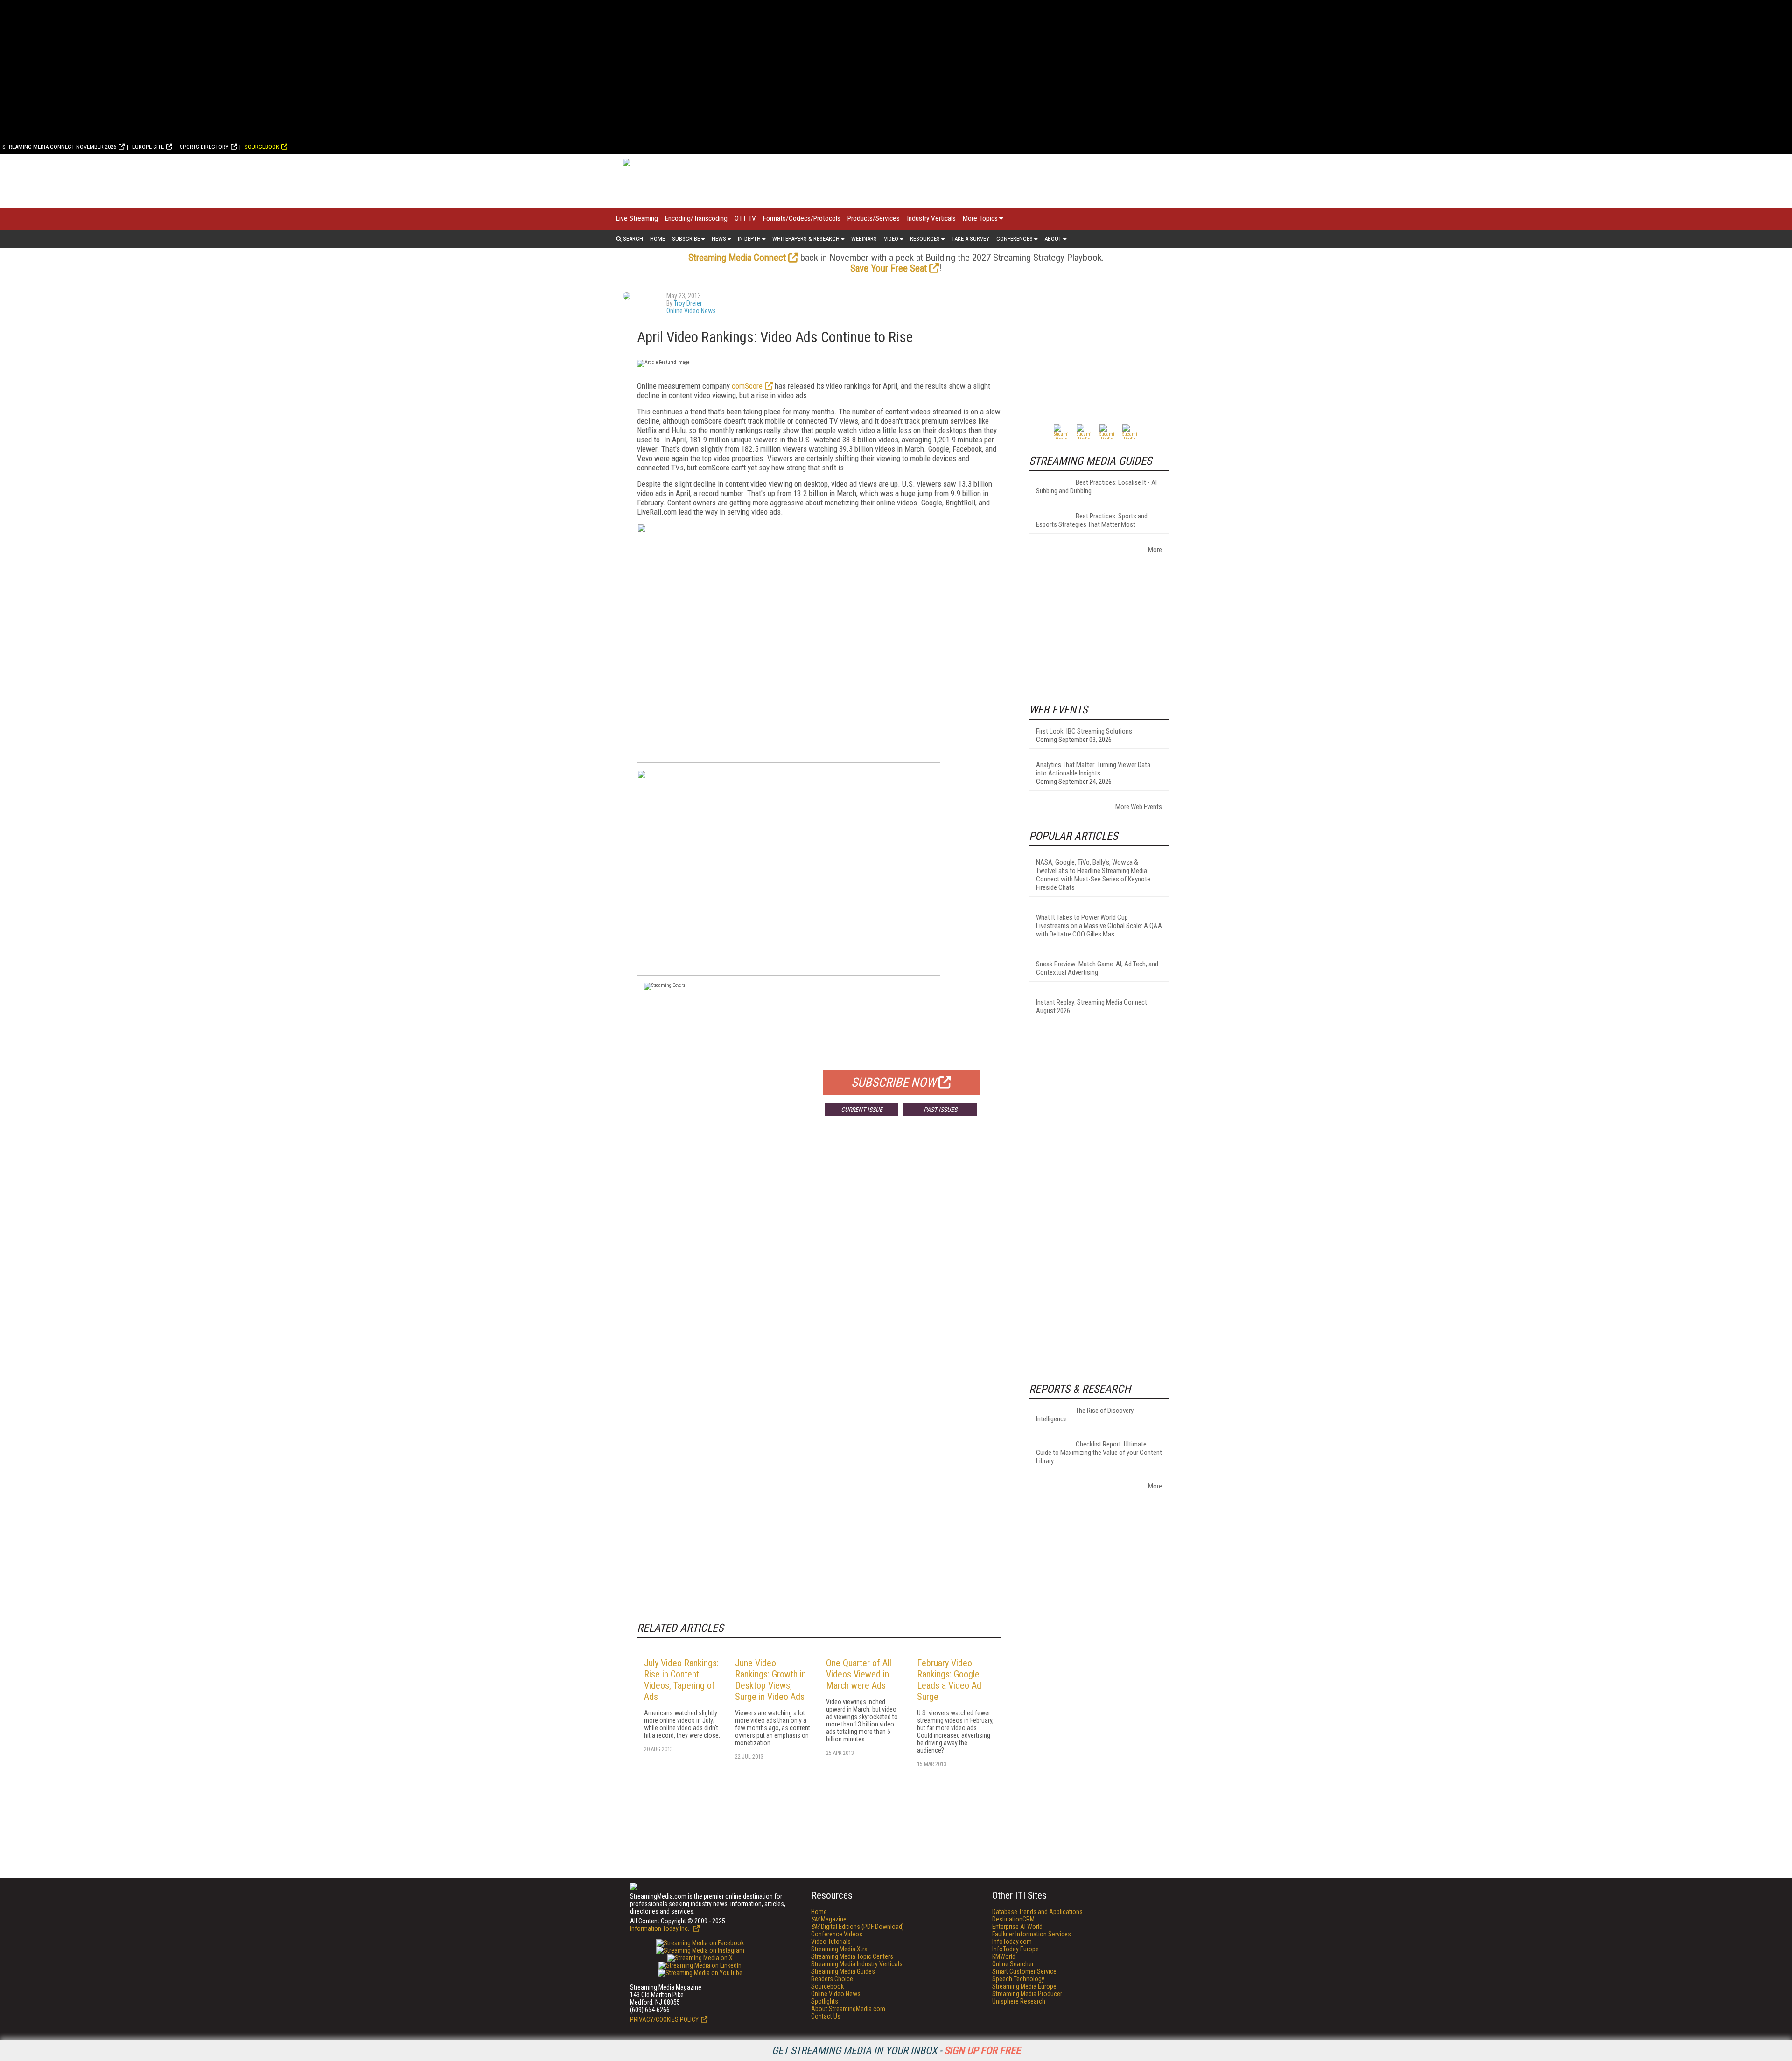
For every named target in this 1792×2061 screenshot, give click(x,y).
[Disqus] (819, 1261)
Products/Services (874, 218)
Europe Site (148, 147)
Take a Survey (970, 239)
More (1155, 550)
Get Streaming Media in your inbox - (896, 2051)
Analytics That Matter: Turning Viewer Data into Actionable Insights (1093, 769)
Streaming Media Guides (843, 1971)
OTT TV (745, 218)
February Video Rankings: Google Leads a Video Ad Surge (949, 1680)
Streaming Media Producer (1027, 1994)
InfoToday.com (1012, 1942)
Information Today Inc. (660, 1928)
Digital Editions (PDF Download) (857, 1927)
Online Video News (691, 311)
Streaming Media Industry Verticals (857, 1964)
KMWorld (1004, 1956)
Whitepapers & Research (806, 239)
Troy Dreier (688, 303)
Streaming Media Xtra (839, 1949)
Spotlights (825, 2001)
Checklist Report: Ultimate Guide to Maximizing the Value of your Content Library (1099, 1453)
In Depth (749, 239)
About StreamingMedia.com (848, 2009)
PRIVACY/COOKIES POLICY (664, 2019)
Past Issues (940, 1110)
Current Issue (862, 1110)
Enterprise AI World (1017, 1927)
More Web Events (1139, 807)
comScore (747, 386)
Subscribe (686, 239)
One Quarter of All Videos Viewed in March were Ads (859, 1674)
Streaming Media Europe (1024, 1986)
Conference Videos (837, 1934)
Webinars (864, 239)
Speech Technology (1018, 1979)
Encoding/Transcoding (696, 218)
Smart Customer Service (1024, 1971)
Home (658, 239)
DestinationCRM (1013, 1919)
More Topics (980, 218)
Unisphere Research (1019, 2001)
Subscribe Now (894, 1083)
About (1053, 239)
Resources (925, 239)
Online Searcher (1013, 1964)
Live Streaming (637, 218)
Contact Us (826, 2016)
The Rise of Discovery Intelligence (1085, 1415)
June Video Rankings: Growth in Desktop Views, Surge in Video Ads (770, 1680)
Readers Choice (832, 1979)
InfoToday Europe (1015, 1949)
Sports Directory (204, 147)
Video (891, 239)
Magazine (829, 1919)
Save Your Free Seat (889, 268)
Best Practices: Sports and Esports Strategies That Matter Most (1092, 520)
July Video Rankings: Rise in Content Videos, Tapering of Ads (681, 1680)
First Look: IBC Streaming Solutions (1084, 731)
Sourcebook (262, 147)
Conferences (1015, 239)
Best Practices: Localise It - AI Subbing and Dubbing (1096, 487)
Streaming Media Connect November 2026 (59, 147)
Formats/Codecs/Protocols (802, 218)
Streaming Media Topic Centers (852, 1956)
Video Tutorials (831, 1942)
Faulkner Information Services (1032, 1934)
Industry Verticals (931, 218)
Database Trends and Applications (1037, 1912)
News (719, 239)
